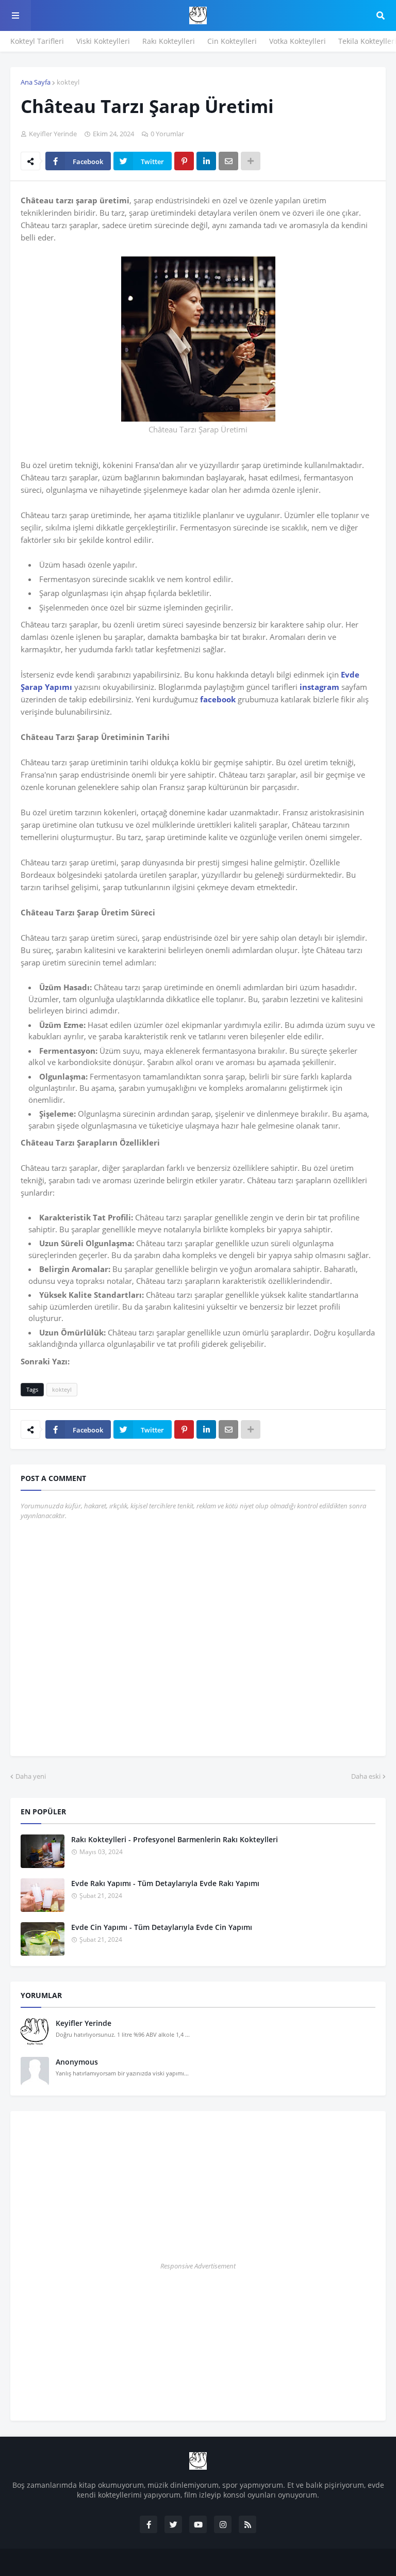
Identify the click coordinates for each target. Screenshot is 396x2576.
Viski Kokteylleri (103, 41)
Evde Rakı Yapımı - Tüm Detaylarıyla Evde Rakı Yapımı (165, 1883)
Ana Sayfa (36, 82)
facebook (218, 699)
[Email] (228, 161)
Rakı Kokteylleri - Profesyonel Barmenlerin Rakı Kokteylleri (175, 1839)
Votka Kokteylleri (298, 41)
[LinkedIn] (206, 161)
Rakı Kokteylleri (169, 41)
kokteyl (68, 82)
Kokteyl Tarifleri (37, 41)
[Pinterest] (184, 161)
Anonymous (77, 2062)
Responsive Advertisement (198, 2266)
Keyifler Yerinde (84, 2023)
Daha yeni (31, 1776)
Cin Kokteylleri (232, 41)
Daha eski (366, 1776)
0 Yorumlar (167, 134)
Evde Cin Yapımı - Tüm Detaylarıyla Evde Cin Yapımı (162, 1927)
